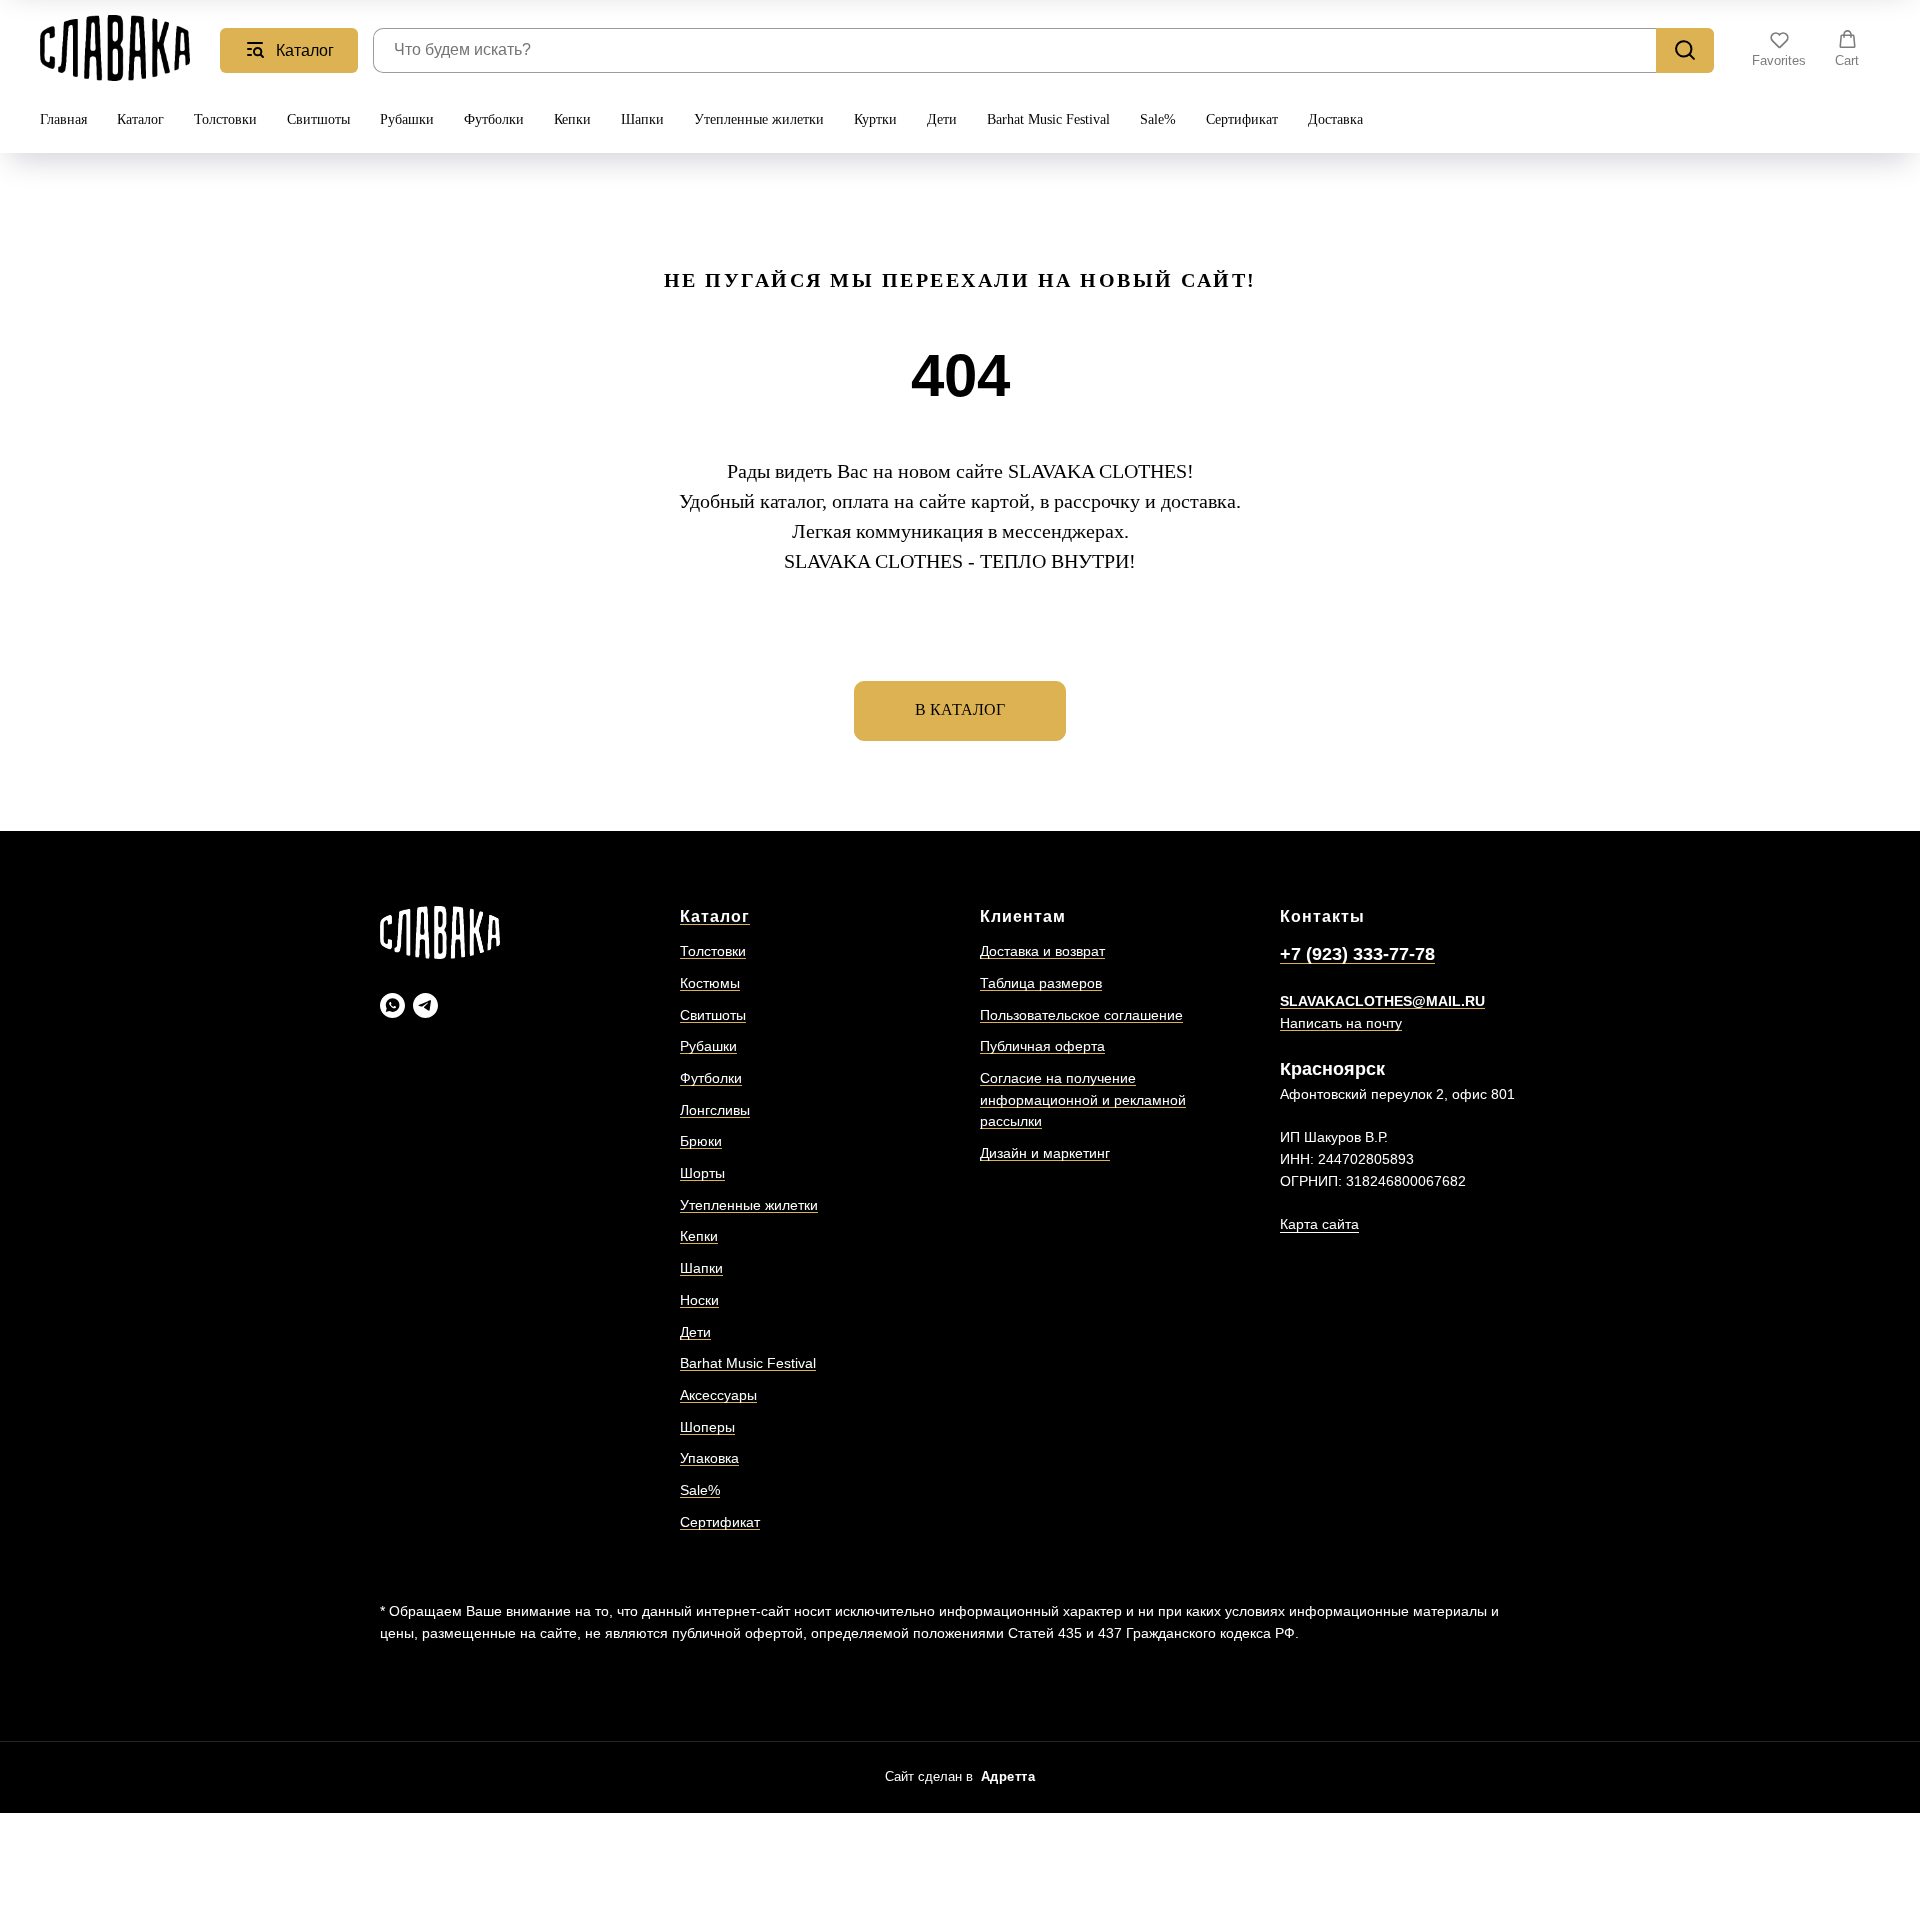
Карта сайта (1319, 1224)
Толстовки (225, 119)
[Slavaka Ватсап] (392, 1005)
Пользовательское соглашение (1081, 1015)
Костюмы (710, 983)
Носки (699, 1300)
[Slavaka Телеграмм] (425, 1005)
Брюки (701, 1141)
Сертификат (1242, 119)
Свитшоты (318, 119)
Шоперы (707, 1427)
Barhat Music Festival (1048, 119)
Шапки (642, 119)
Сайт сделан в (960, 1776)
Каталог (140, 119)
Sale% (1158, 119)
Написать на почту (1341, 1023)
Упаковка (709, 1458)
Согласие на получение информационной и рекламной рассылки (1083, 1099)
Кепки (572, 119)
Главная (63, 119)
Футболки (494, 119)
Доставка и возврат (1042, 951)
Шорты (702, 1173)
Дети (942, 119)
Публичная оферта (1042, 1046)
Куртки (875, 119)
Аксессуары (718, 1395)
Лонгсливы (715, 1110)
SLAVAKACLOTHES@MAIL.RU (1382, 1001)
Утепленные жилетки (759, 119)
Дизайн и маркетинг (1045, 1153)
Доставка (1335, 119)
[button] (1779, 49)
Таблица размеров (1041, 983)
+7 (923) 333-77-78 (1357, 954)
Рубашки (407, 119)
